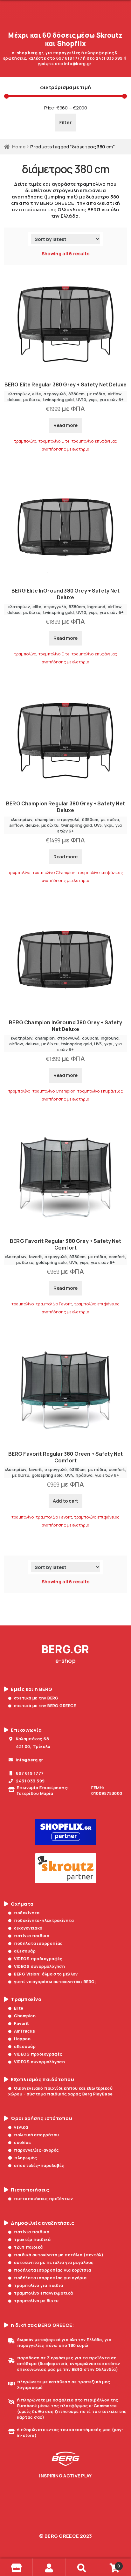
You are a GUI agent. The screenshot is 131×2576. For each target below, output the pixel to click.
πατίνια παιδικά (32, 1936)
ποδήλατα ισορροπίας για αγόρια (50, 2278)
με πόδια (96, 394)
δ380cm (76, 394)
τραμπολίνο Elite (54, 441)
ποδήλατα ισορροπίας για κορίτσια (52, 2270)
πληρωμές (26, 2158)
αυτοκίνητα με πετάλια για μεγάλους (54, 2262)
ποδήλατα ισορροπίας (38, 1943)
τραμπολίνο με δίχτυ (36, 2301)
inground (96, 607)
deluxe (14, 399)
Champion (25, 2016)
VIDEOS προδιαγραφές (38, 1959)
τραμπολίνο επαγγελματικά (43, 2293)
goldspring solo (51, 1262)
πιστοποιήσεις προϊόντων (43, 2199)
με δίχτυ (32, 399)
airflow (115, 394)
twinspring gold (58, 399)
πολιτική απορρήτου (36, 2135)
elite (37, 394)
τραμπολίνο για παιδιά (38, 2285)
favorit (35, 1257)
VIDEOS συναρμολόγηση (39, 1966)
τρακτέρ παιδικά (32, 2239)
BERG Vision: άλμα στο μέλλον (46, 1974)
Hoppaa (22, 2039)
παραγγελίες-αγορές (36, 2150)
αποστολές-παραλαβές (39, 2165)
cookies (22, 2142)
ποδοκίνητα (27, 1913)
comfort (117, 1257)
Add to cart (65, 1501)
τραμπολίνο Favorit (54, 1304)
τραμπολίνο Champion (54, 872)
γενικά (21, 2127)
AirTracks (24, 2031)
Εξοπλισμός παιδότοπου (42, 2079)
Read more (65, 425)
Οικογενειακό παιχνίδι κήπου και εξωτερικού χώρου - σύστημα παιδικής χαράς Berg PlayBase (60, 2091)
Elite (19, 2008)
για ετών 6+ (112, 399)
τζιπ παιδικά (28, 2247)
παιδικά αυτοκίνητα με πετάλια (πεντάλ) (59, 2255)
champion (45, 819)
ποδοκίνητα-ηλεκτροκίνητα (44, 1920)
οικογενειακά (28, 1928)
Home (19, 146)
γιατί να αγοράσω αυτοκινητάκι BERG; (55, 1982)
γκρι (93, 399)
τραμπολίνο (25, 441)
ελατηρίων (19, 394)
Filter (66, 122)
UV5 (98, 825)
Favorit (21, 2023)
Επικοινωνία (26, 1730)
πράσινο (84, 1475)
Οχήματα (22, 1904)
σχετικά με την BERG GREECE (45, 1706)
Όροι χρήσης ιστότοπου (41, 2118)
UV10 (81, 399)
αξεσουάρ (25, 1951)
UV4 (73, 1262)
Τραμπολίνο (26, 1999)
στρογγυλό (55, 394)
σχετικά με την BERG (36, 1698)
